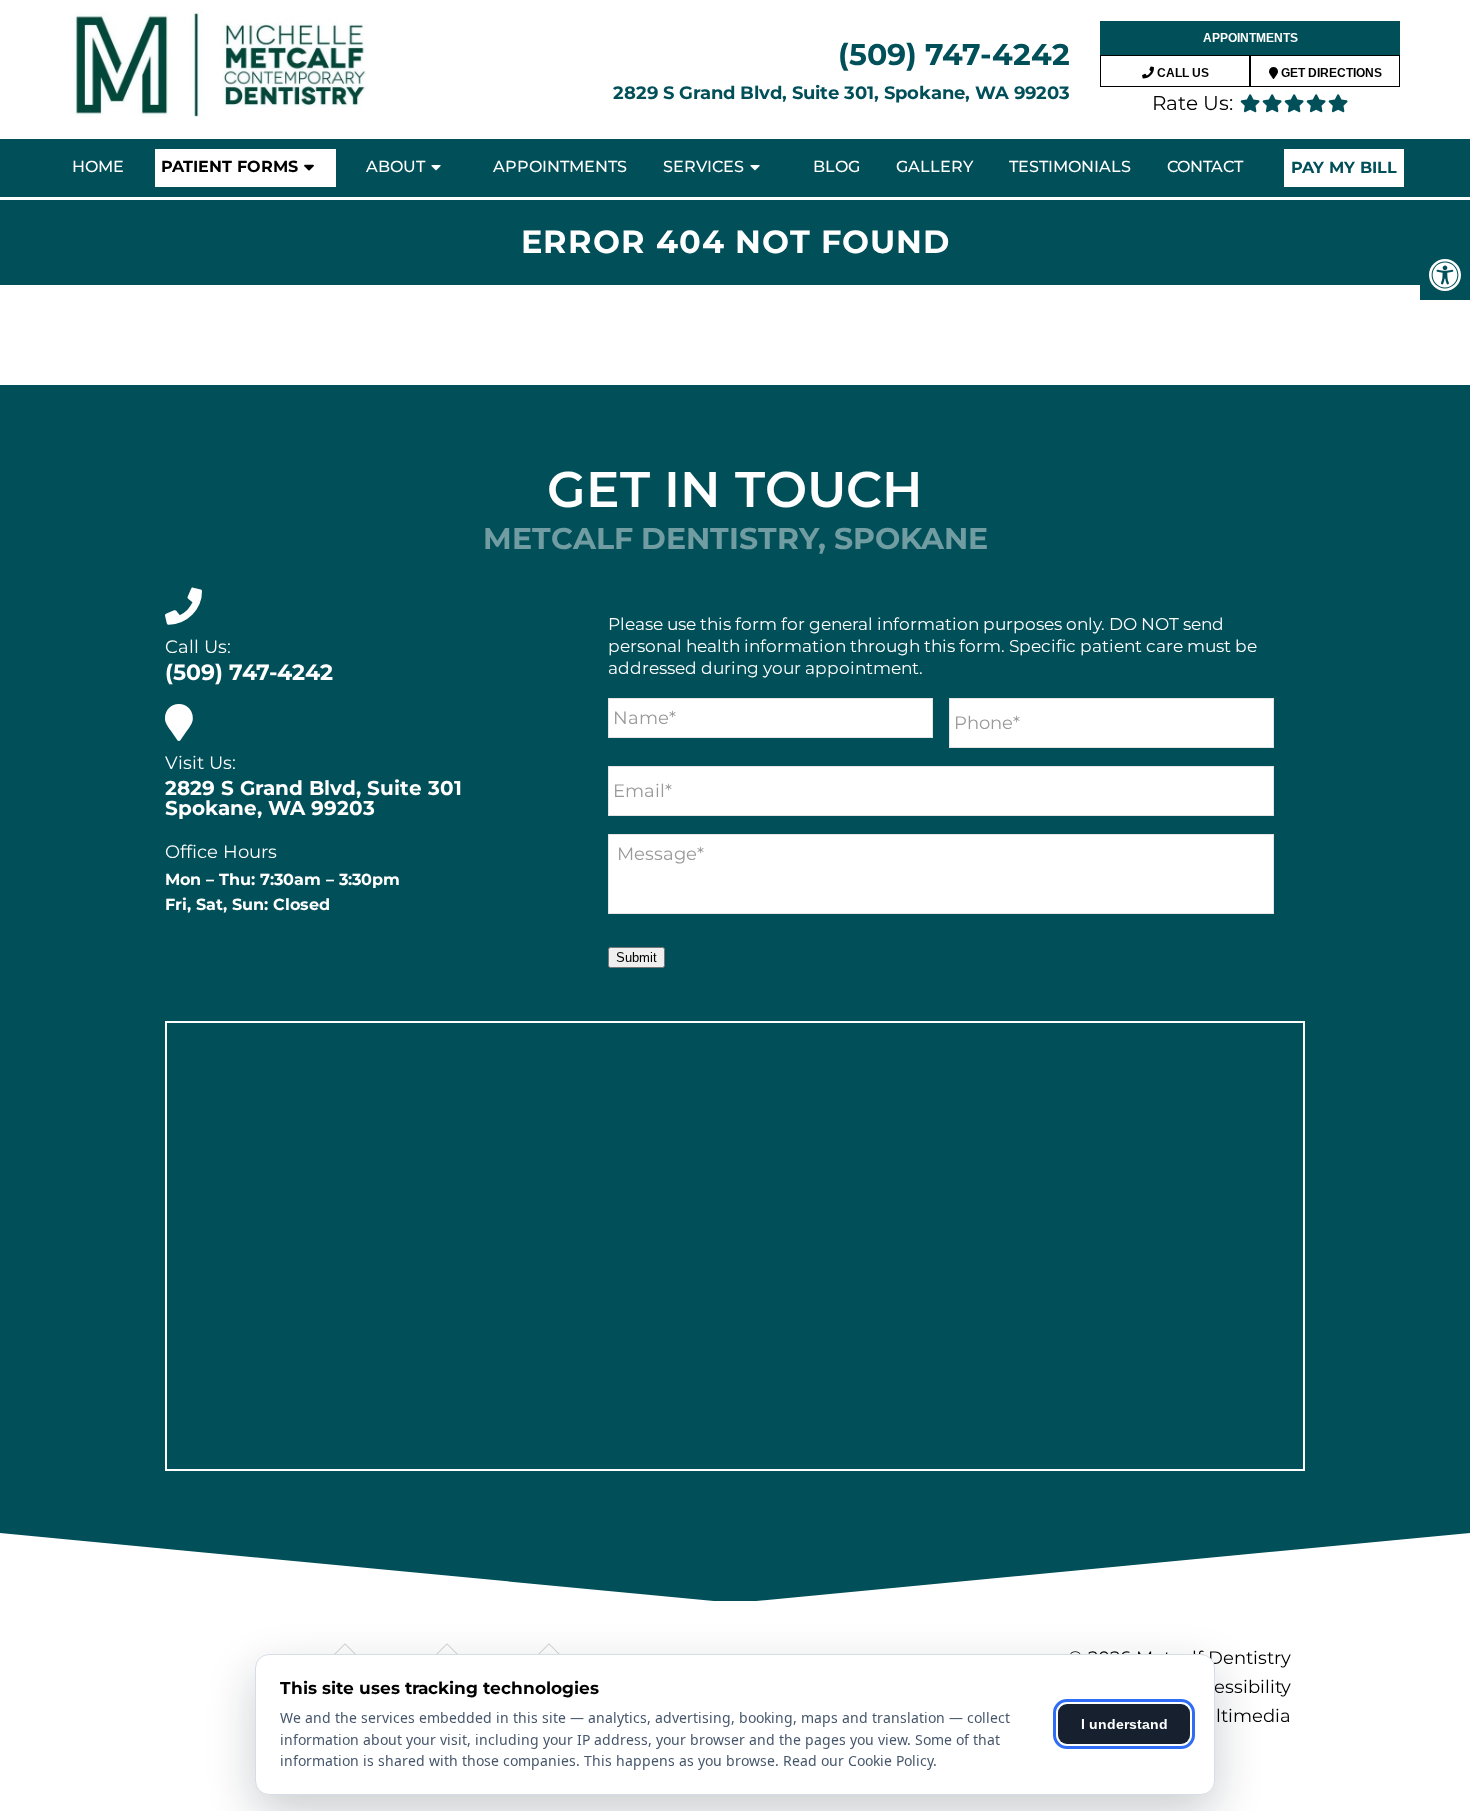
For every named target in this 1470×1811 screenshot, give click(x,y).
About (395, 166)
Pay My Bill (1344, 167)
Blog (836, 166)
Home (98, 166)
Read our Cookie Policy (858, 1760)
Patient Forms (229, 166)
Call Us (1181, 73)
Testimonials (1070, 166)
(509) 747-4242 (954, 54)
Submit (636, 957)
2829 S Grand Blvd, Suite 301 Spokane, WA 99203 (313, 798)
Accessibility (1236, 1687)
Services (703, 166)
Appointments (1250, 38)
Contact (1205, 166)
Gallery (934, 166)
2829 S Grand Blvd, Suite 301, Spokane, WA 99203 (841, 93)
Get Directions (1330, 73)
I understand (1124, 1724)
